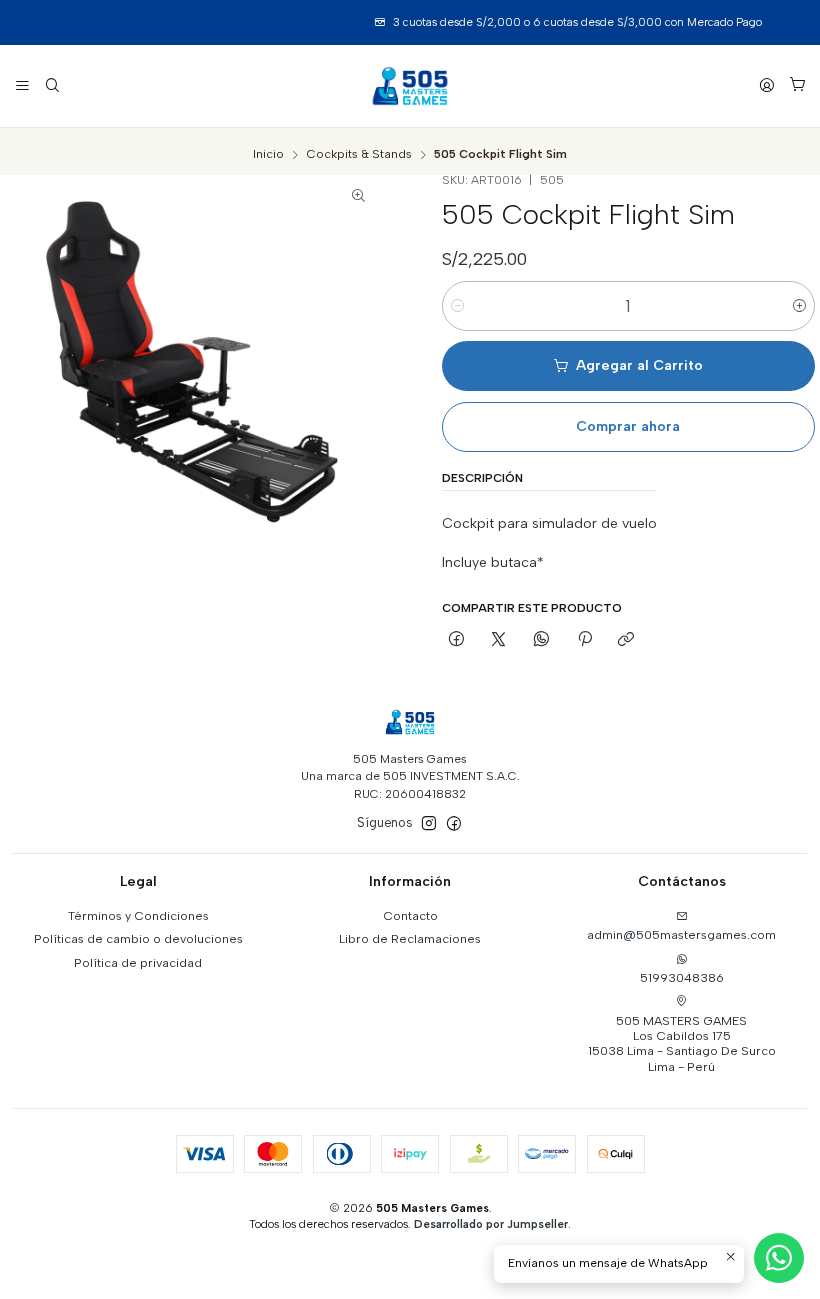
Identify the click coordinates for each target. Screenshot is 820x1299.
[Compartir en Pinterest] (584, 640)
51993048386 (682, 977)
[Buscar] (52, 85)
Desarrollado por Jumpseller (491, 1224)
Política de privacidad (138, 962)
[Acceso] (767, 85)
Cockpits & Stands (359, 155)
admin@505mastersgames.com (681, 934)
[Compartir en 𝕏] (499, 640)
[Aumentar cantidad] (799, 306)
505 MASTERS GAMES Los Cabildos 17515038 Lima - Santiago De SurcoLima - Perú (682, 1043)
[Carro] (797, 86)
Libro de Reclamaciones (410, 938)
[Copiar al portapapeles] (626, 640)
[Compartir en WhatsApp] (542, 640)
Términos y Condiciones (138, 915)
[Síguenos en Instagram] (429, 824)
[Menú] (23, 85)
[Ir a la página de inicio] (409, 86)
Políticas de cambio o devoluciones (138, 938)
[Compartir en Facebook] (457, 640)
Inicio (268, 155)
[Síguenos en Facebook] (454, 824)
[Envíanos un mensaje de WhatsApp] (779, 1258)
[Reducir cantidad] (457, 306)
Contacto (410, 915)
